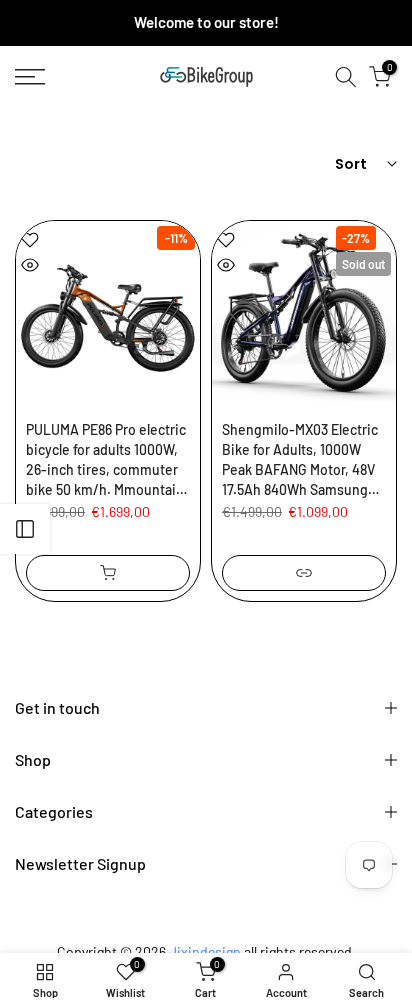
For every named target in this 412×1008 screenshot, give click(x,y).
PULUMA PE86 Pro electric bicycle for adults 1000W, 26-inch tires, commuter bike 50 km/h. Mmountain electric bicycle (106, 460)
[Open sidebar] (25, 529)
